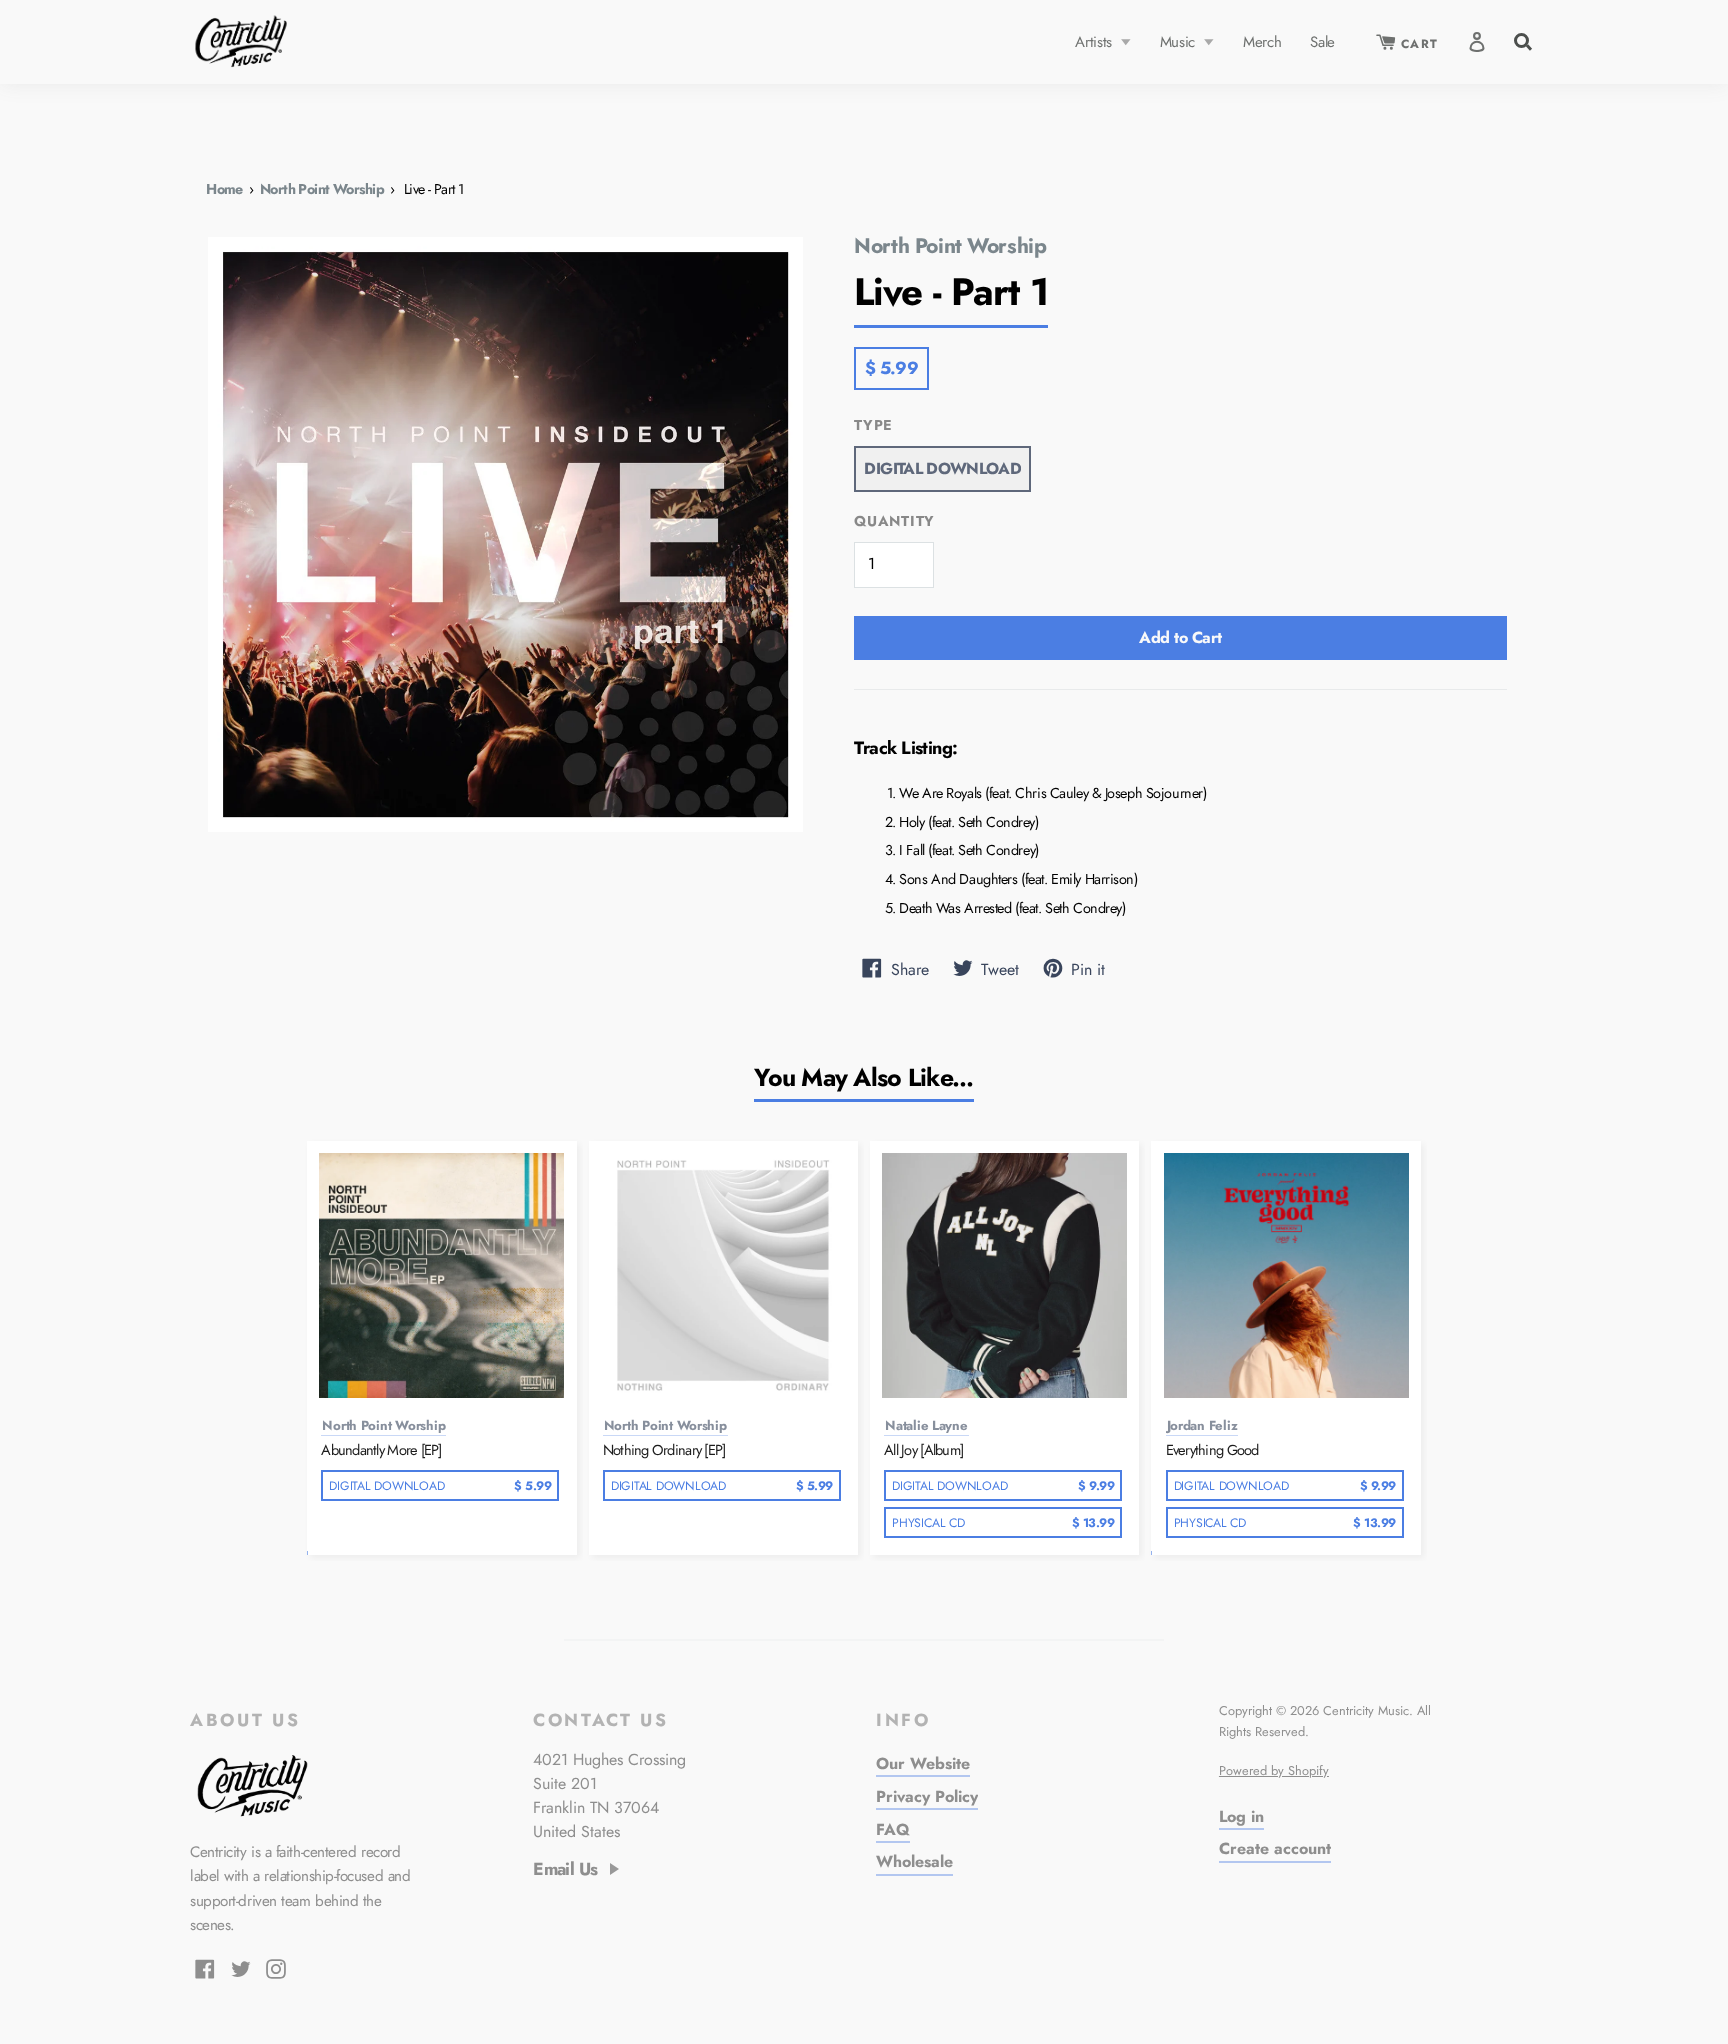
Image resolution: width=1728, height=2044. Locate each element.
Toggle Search (1521, 39)
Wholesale (914, 1861)
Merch (1262, 42)
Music (1180, 42)
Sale (1322, 42)
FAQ (893, 1829)
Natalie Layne (926, 1426)
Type (873, 425)
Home (224, 189)
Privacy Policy (927, 1796)
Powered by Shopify (1274, 1770)
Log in (1241, 1816)
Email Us (565, 1870)
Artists (1095, 42)
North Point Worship (322, 189)
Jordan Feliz (1202, 1426)
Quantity (894, 521)
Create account (1275, 1848)
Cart (1417, 44)
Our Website (923, 1763)
